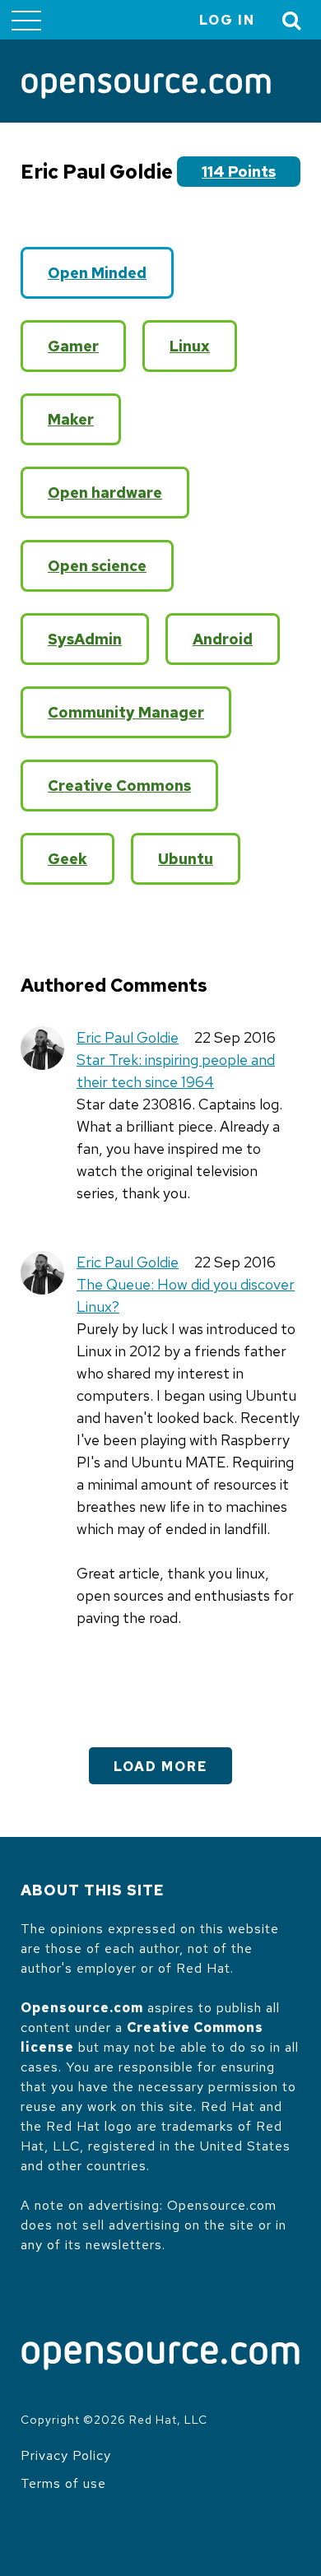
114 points (239, 172)
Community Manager (126, 712)
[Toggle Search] (292, 20)
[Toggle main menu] (26, 20)
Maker (71, 419)
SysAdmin (85, 639)
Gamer (73, 346)
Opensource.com (82, 2008)
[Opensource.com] (146, 87)
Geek (67, 859)
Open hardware (105, 493)
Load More (160, 1767)
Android (223, 639)
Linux (190, 346)
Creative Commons (119, 786)
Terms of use (63, 2483)
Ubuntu (186, 859)
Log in (227, 20)
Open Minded (97, 273)
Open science (97, 566)
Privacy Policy (66, 2455)
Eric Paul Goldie (128, 1037)
